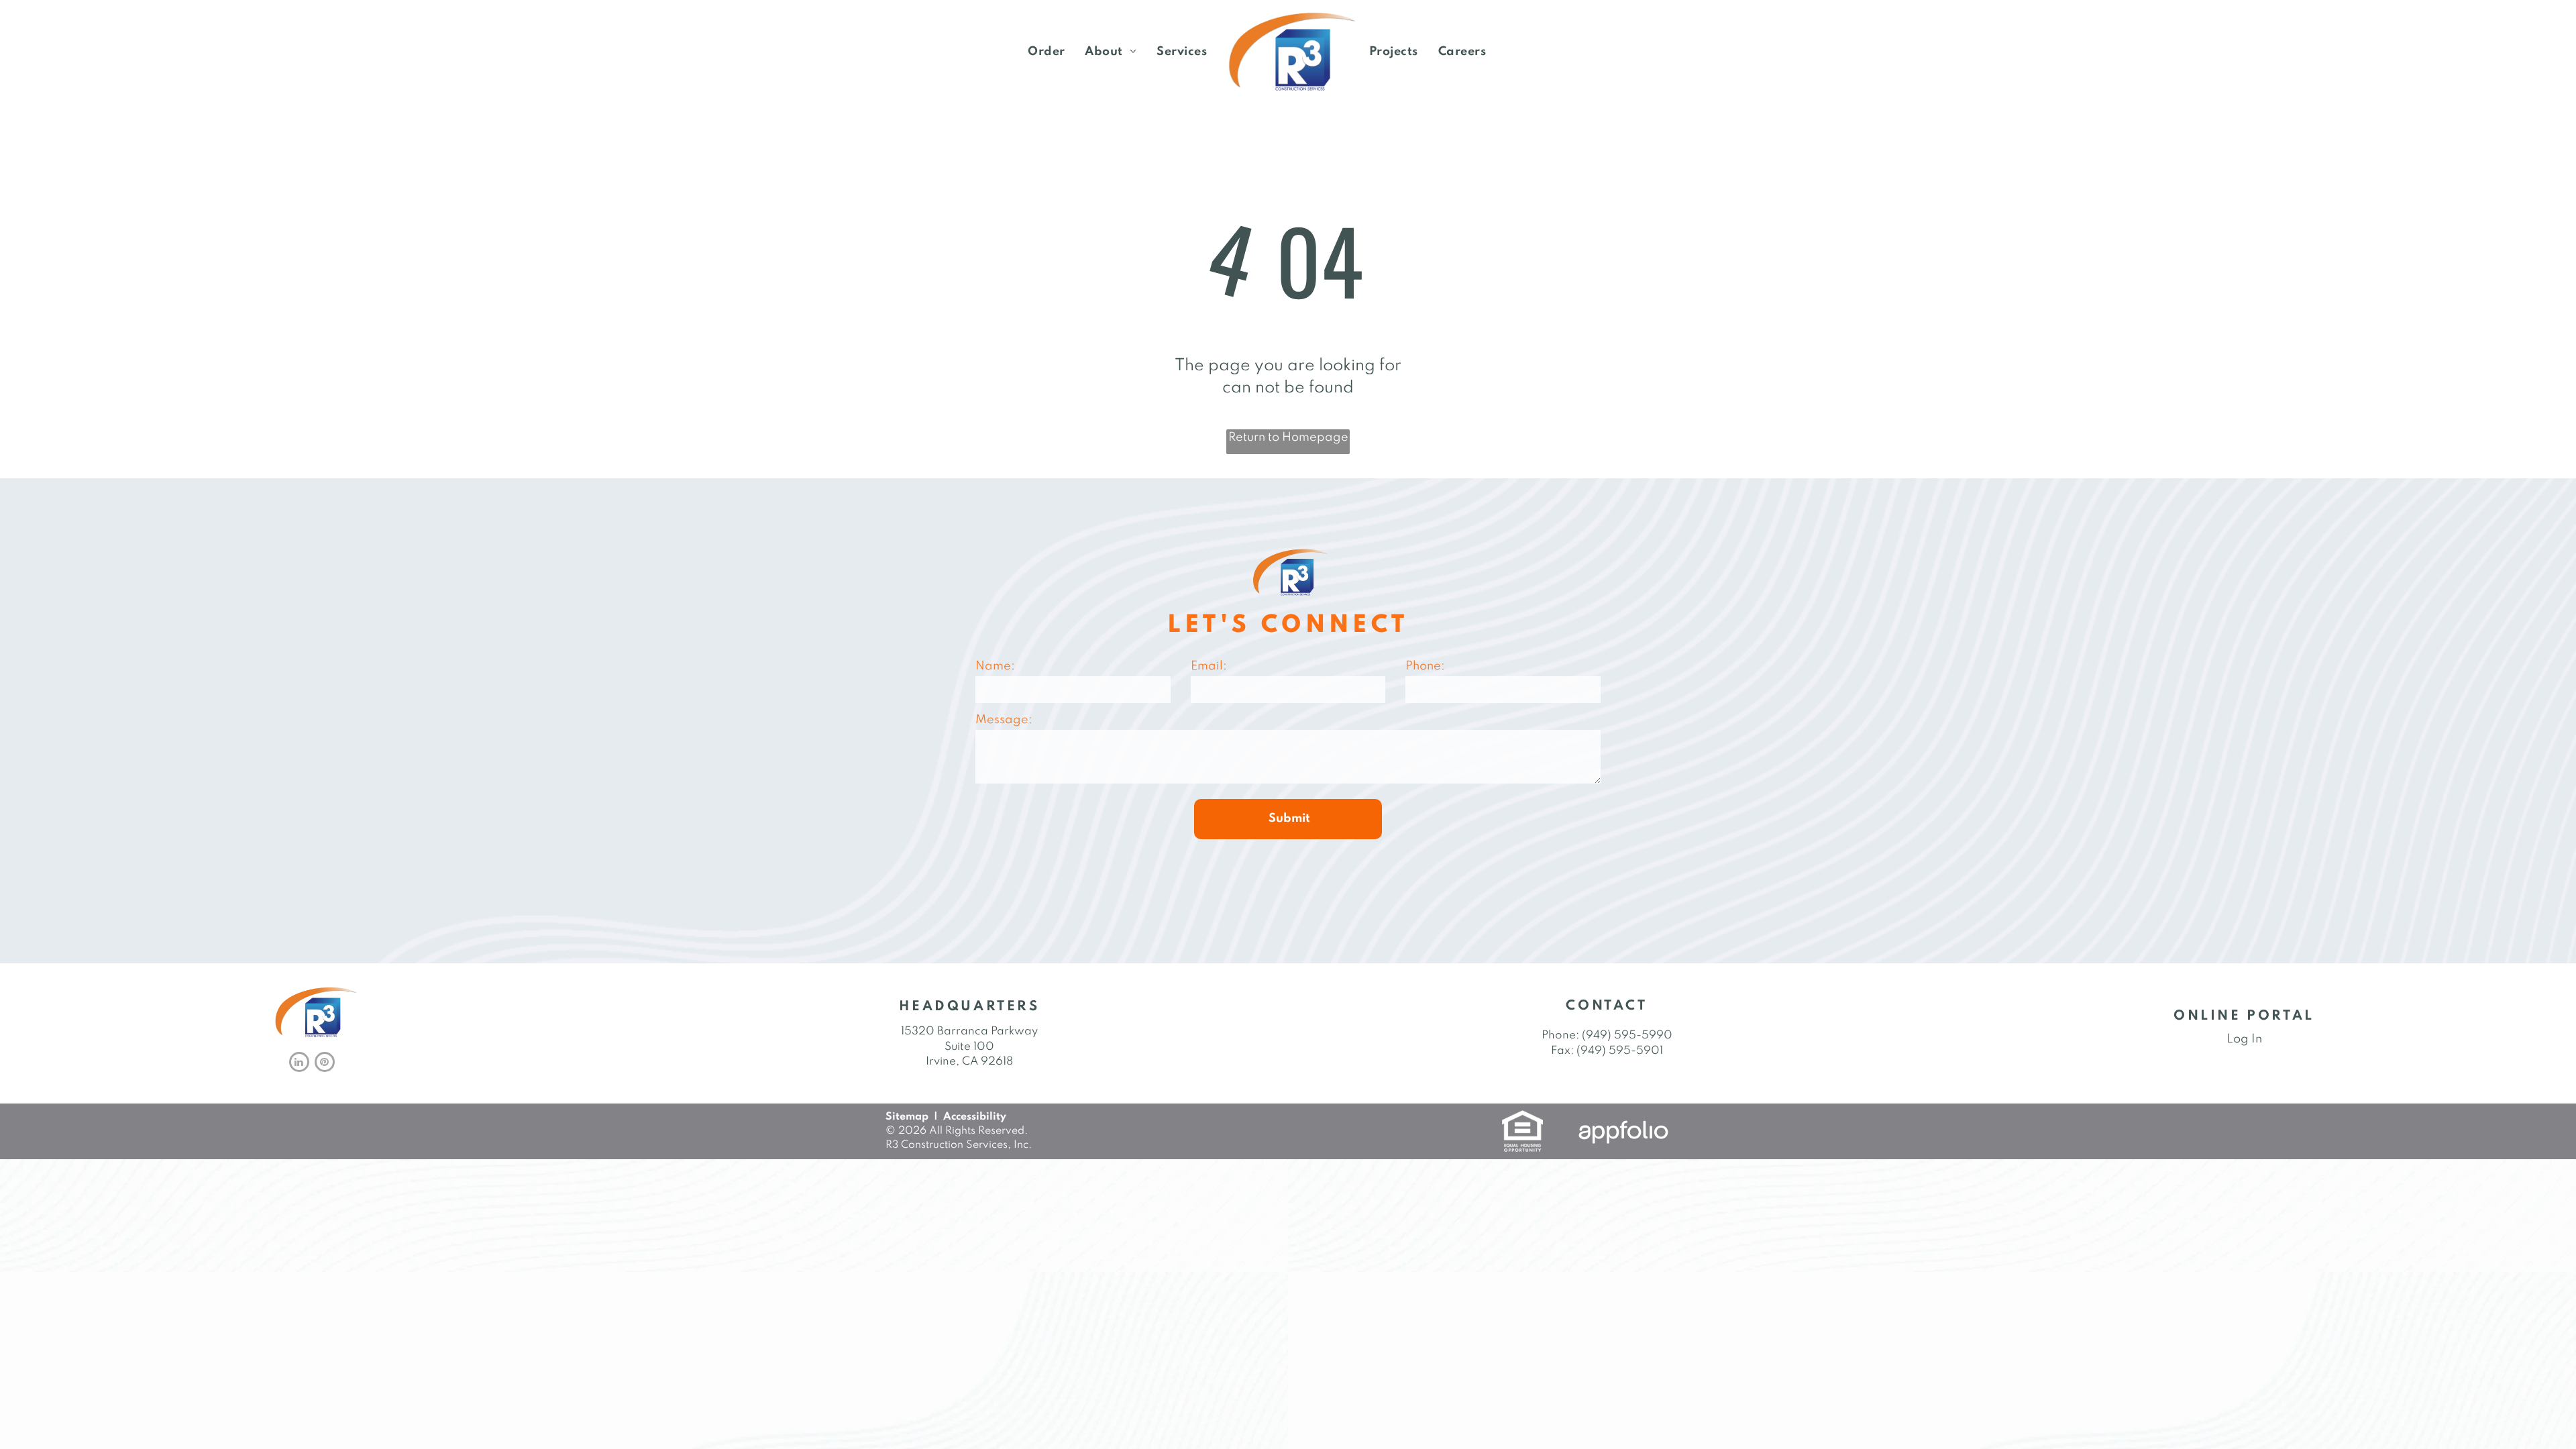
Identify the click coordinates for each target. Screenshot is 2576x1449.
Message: (1004, 720)
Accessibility (975, 1117)
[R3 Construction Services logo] (1288, 52)
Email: (1209, 666)
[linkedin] (299, 1064)
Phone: (1425, 666)
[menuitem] (1046, 52)
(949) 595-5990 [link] (1627, 1035)
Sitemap (907, 1117)
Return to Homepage (1288, 437)
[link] (1046, 52)
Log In (2244, 1039)
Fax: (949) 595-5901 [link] (1607, 1051)
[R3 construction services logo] (313, 991)
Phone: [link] (1560, 1035)
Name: (995, 666)
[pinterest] (325, 1064)
